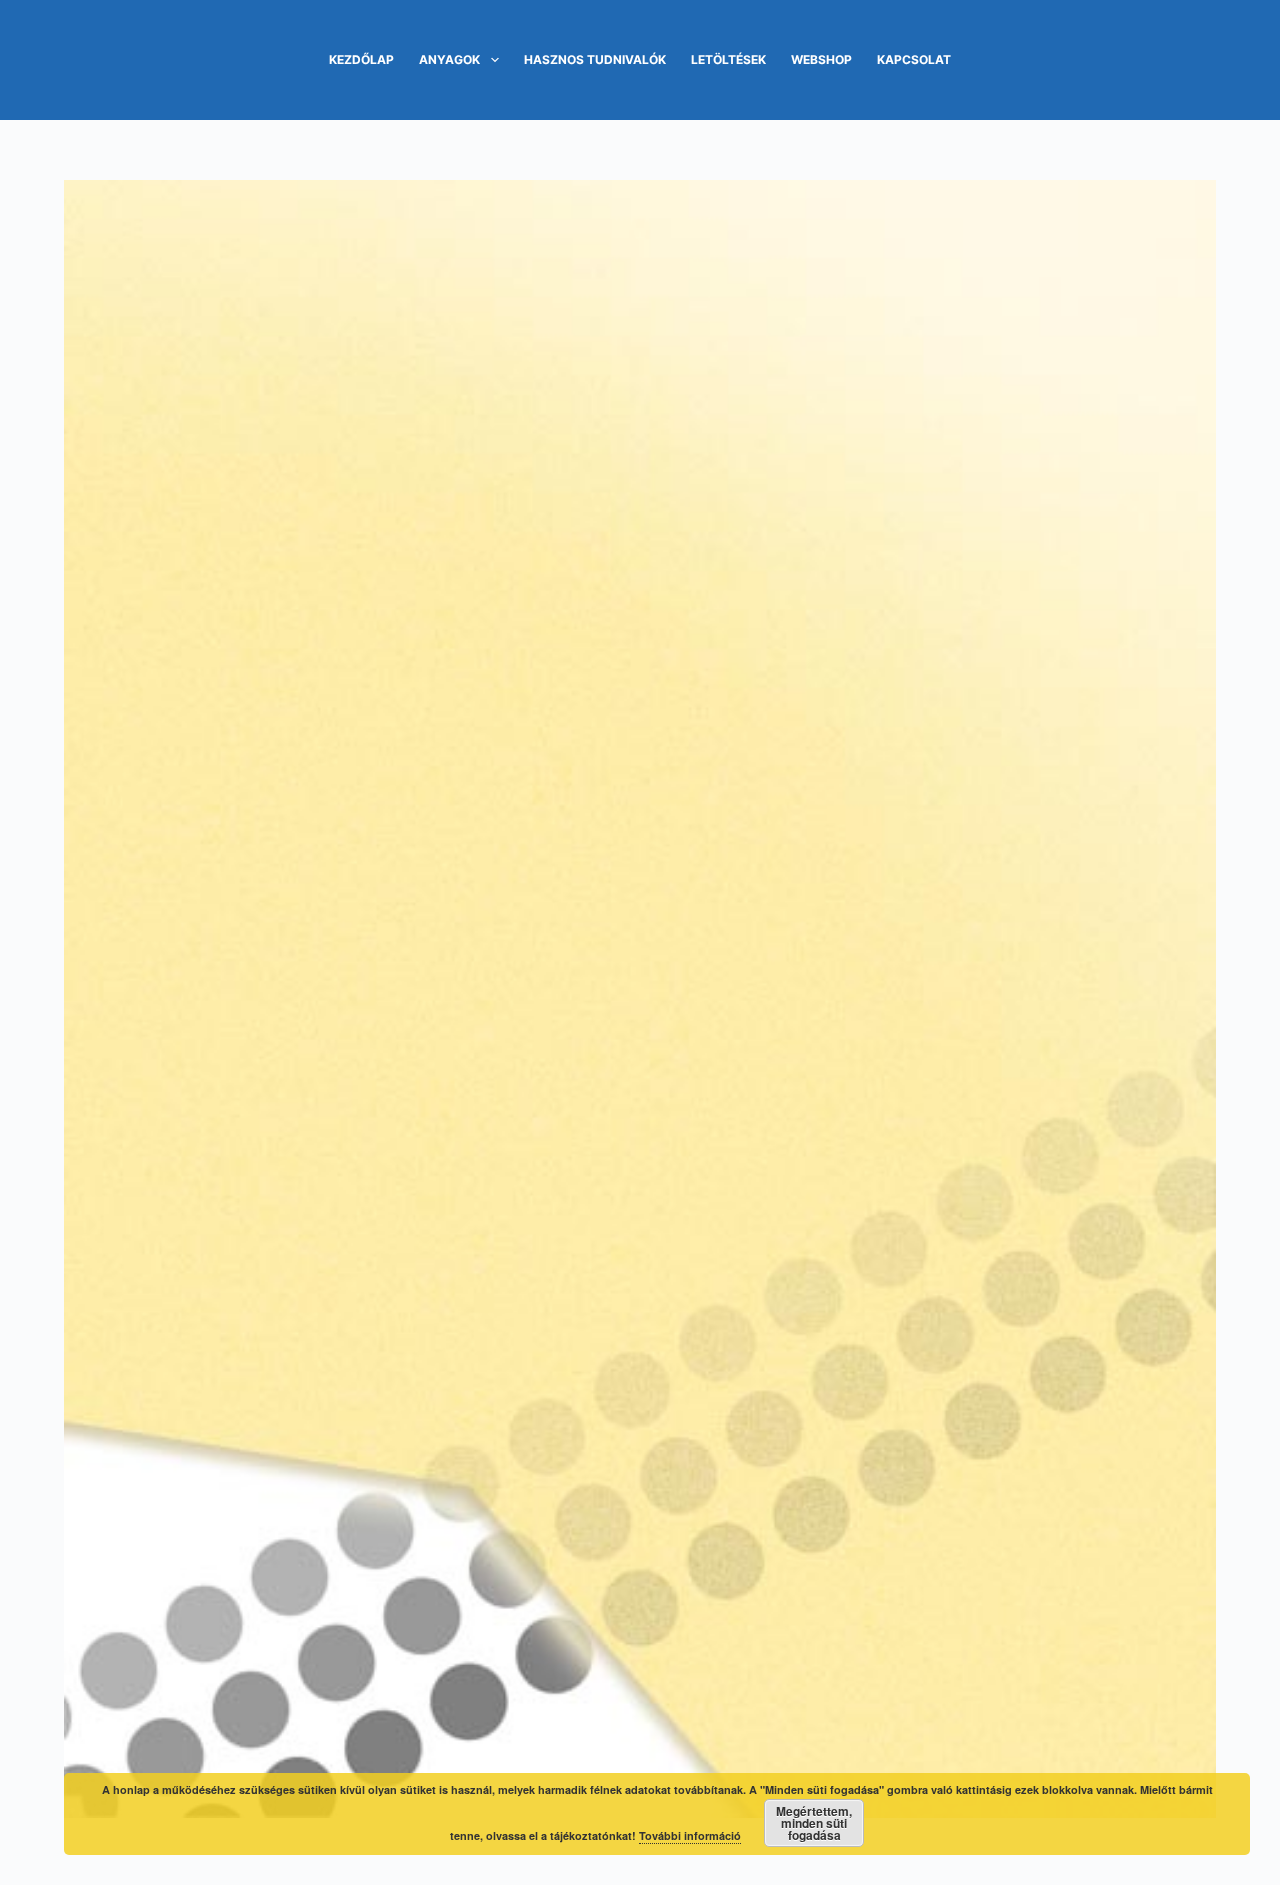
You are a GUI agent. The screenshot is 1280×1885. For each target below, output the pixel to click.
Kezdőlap (361, 59)
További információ (690, 1835)
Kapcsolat (914, 59)
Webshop (821, 59)
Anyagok (449, 59)
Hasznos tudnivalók (595, 59)
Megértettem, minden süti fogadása (814, 1823)
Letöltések (728, 59)
